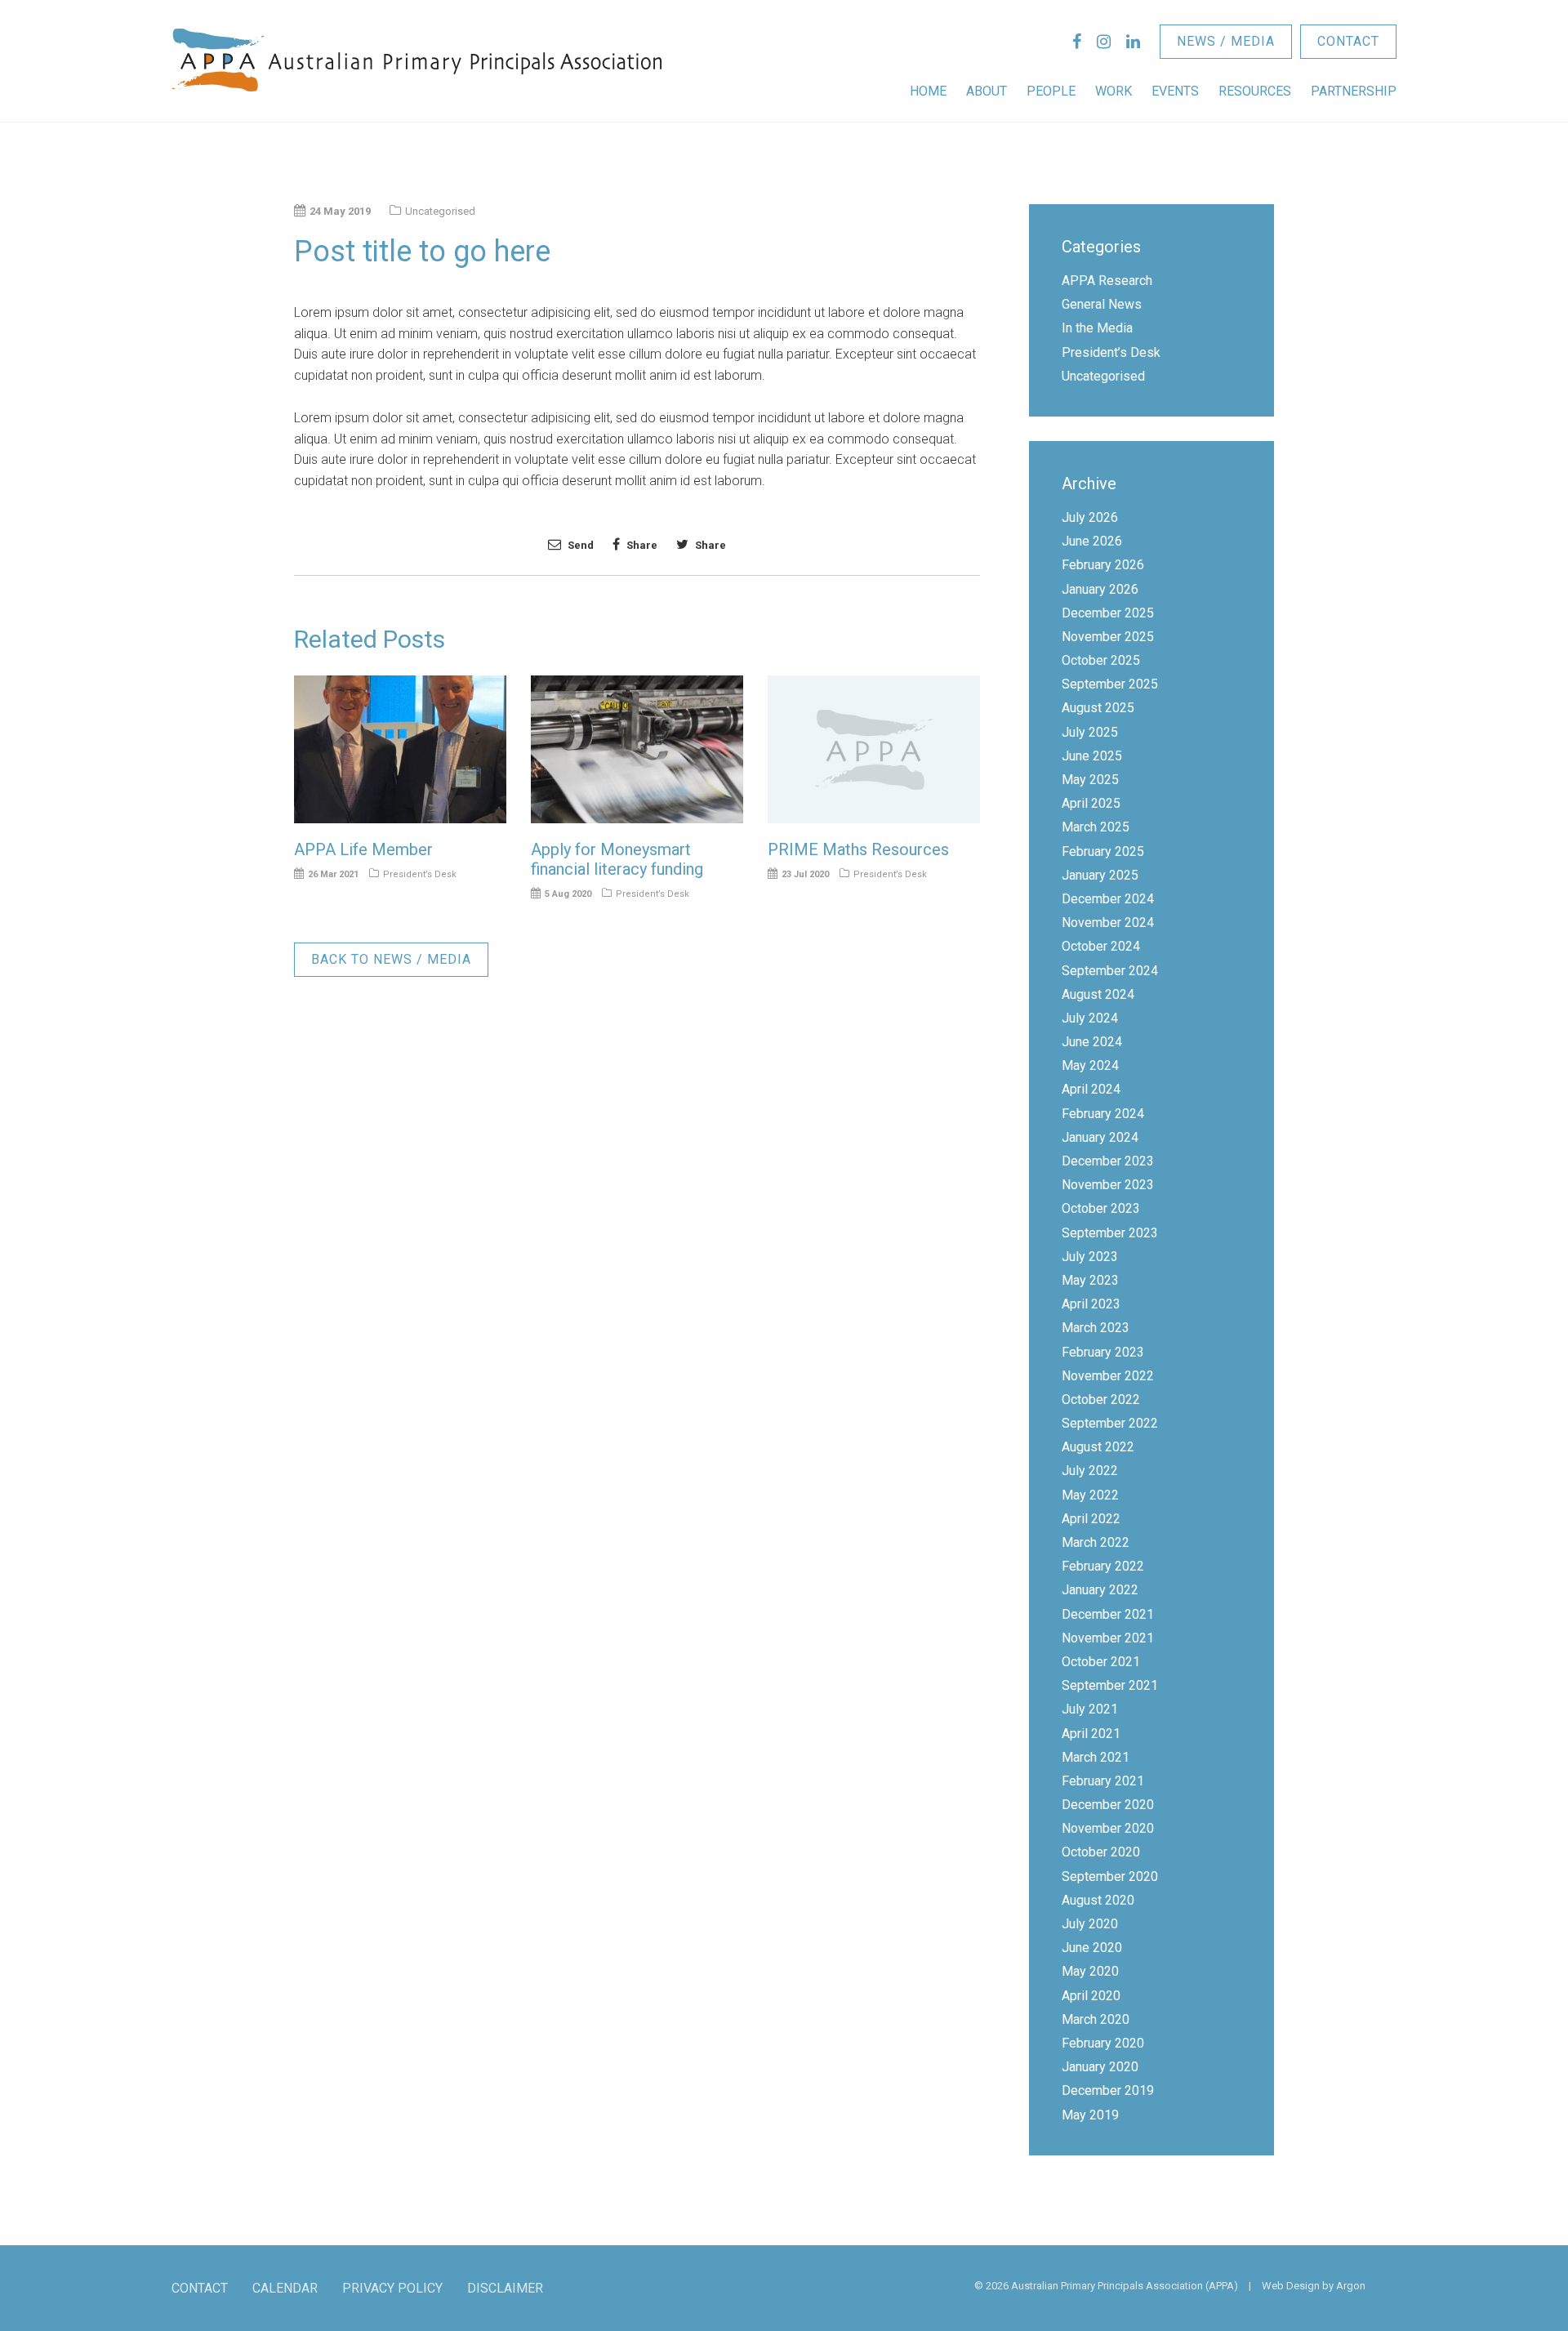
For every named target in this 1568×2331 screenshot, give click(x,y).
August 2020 (1098, 1900)
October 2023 (1101, 1208)
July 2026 (1090, 517)
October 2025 (1101, 660)
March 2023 (1096, 1328)
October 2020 (1101, 1852)
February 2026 (1103, 565)
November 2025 (1108, 637)
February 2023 (1103, 1352)
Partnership (1354, 91)
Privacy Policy (392, 2288)
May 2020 (1090, 1971)
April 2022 (1091, 1519)
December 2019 (1108, 2090)
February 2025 (1103, 851)
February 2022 (1103, 1566)
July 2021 (1090, 1709)
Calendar (285, 2288)
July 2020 (1090, 1924)
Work (1114, 91)
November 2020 (1108, 1828)
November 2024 (1108, 923)
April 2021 (1091, 1734)
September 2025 (1110, 684)
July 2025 (1090, 732)
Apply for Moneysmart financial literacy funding (617, 859)
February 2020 (1103, 2043)
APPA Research (1107, 281)
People (1051, 91)
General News (1102, 304)
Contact (1348, 41)
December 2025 (1108, 613)
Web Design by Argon (1314, 2286)
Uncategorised (1103, 376)
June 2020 (1092, 1948)
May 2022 (1090, 1495)
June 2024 (1092, 1042)
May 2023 (1090, 1280)
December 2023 (1108, 1161)
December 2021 (1108, 1614)
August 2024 (1098, 994)
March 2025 (1096, 827)
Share (641, 545)
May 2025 (1090, 780)
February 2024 (1103, 1114)
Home (928, 91)
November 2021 (1108, 1638)
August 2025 (1098, 708)
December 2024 (1108, 899)
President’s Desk (420, 874)
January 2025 (1100, 875)
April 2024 (1091, 1089)
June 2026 (1092, 541)
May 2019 (1090, 2115)
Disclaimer (505, 2288)
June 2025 (1092, 756)
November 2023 (1108, 1185)
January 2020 (1100, 2067)
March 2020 (1096, 2019)
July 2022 (1090, 1471)
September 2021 (1110, 1685)
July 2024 (1090, 1018)
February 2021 (1103, 1781)
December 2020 (1108, 1805)
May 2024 (1090, 1065)
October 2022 (1101, 1399)
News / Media (1226, 41)
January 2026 (1100, 589)
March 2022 (1096, 1542)
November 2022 (1108, 1376)
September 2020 (1110, 1876)
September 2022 (1110, 1423)
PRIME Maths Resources (858, 849)
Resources (1255, 91)
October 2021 (1101, 1662)
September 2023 (1110, 1233)
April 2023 (1091, 1304)
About (987, 91)
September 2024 (1110, 971)
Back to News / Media (391, 959)
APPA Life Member (363, 849)
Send (579, 545)
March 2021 (1096, 1757)
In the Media (1097, 328)
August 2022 (1098, 1447)
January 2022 (1100, 1590)
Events (1175, 91)
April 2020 (1091, 1996)
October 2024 (1101, 946)
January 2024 (1100, 1137)
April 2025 (1091, 803)
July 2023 (1090, 1257)
